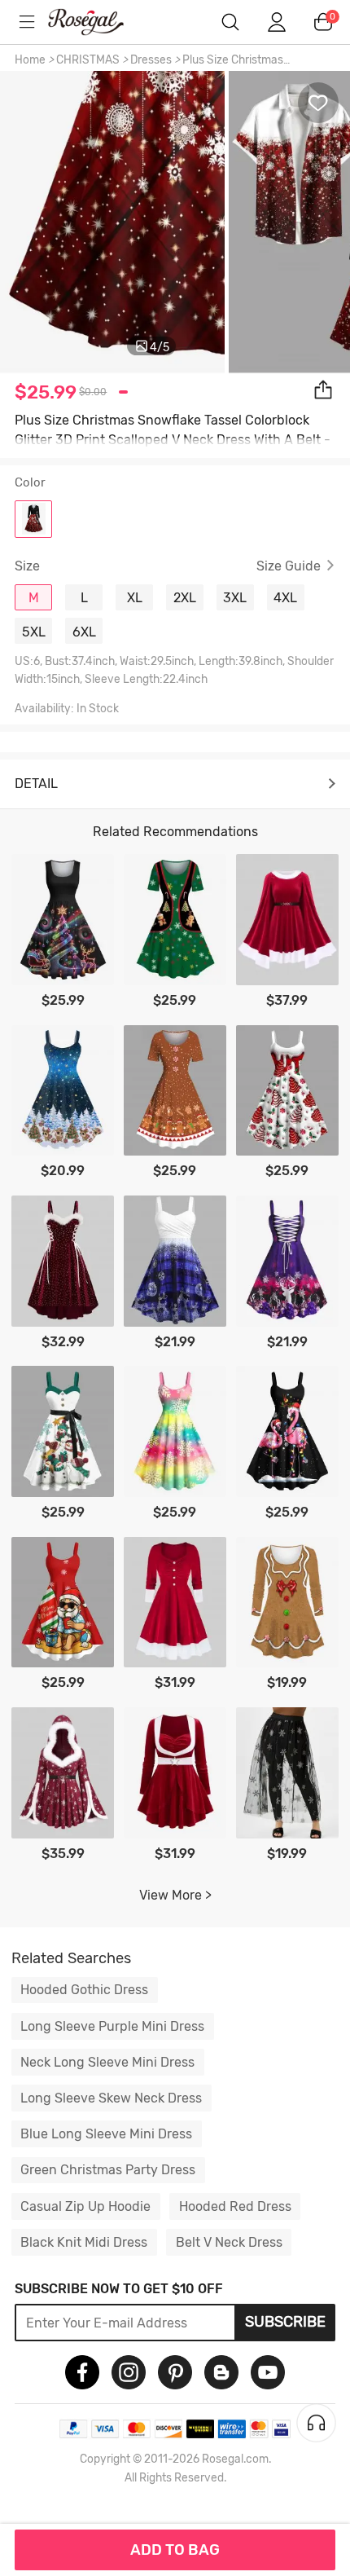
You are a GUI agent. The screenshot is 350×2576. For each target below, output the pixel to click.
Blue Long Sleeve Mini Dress (106, 2134)
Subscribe (285, 2322)
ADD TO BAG (175, 2550)
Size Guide (289, 566)
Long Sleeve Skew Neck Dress (111, 2098)
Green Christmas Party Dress (108, 2170)
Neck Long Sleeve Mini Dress (107, 2062)
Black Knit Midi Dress (84, 2242)
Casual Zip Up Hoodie (85, 2206)
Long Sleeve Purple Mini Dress (112, 2026)
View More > (175, 1895)
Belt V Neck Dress (229, 2242)
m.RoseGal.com (98, 22)
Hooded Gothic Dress (84, 1990)
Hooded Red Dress (235, 2206)
